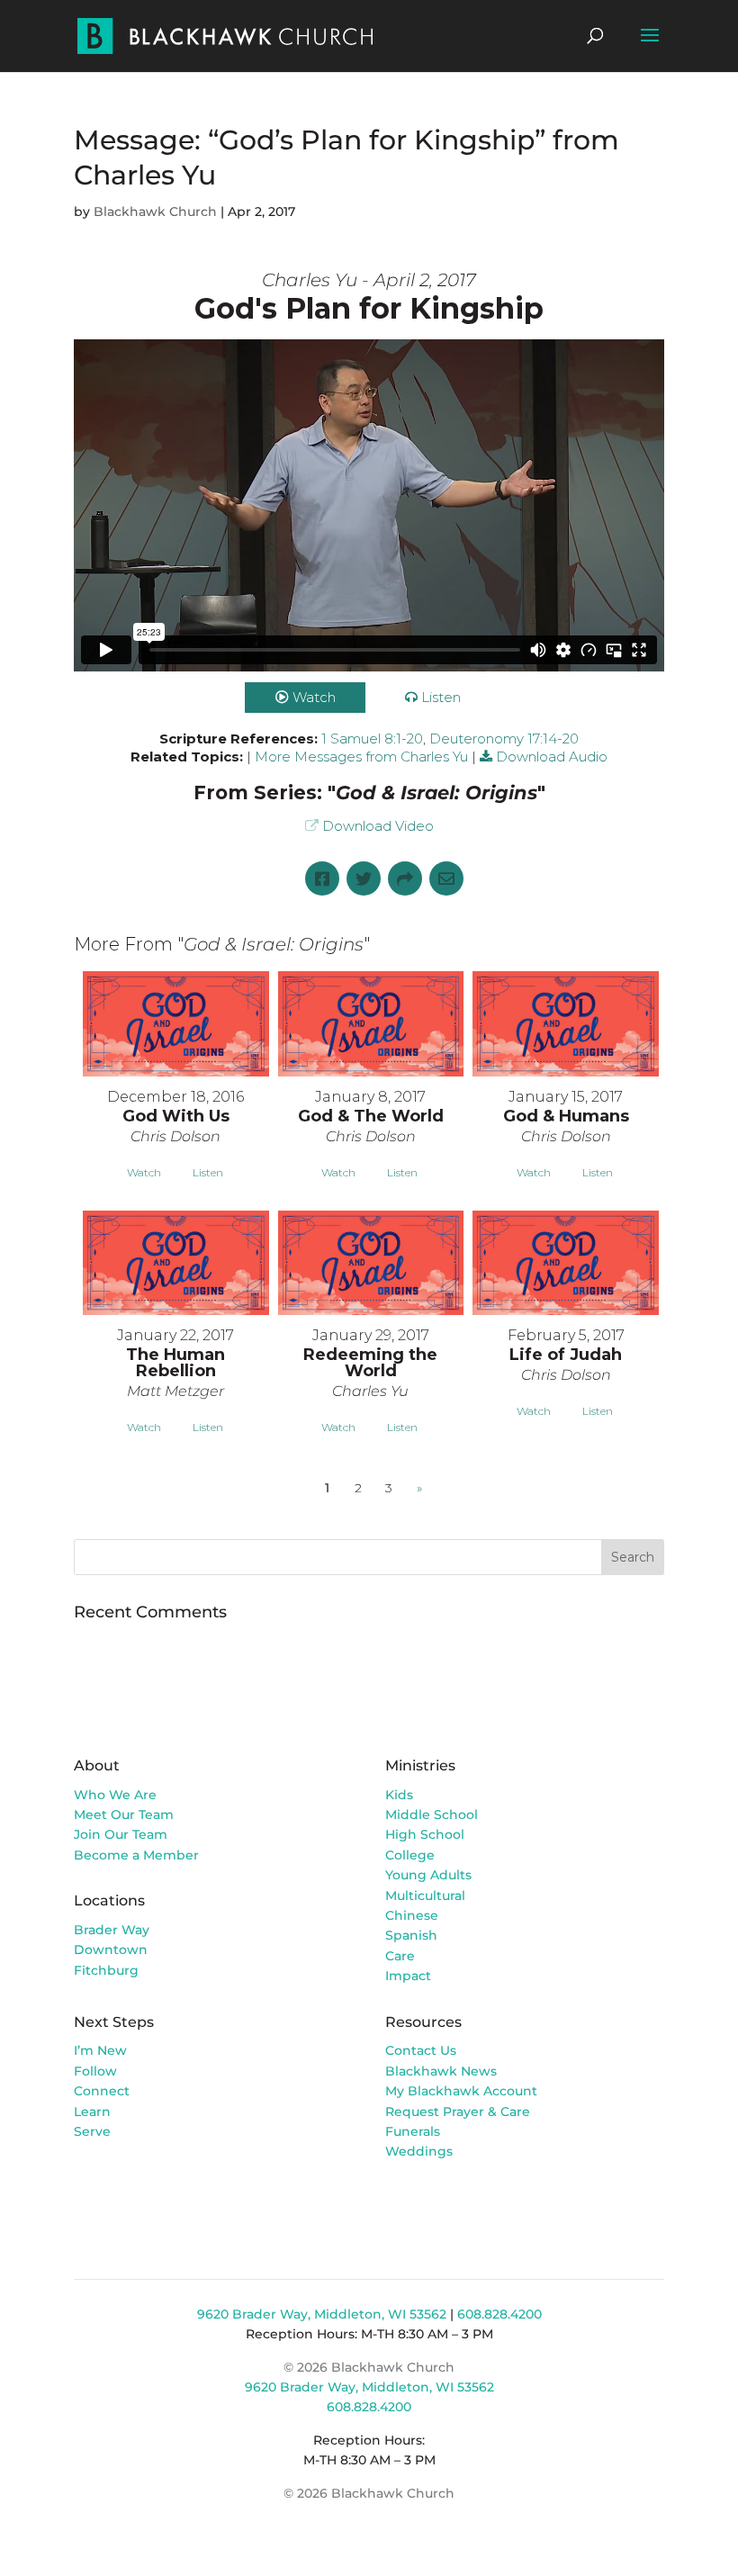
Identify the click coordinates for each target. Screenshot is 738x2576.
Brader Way (112, 1930)
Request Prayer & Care (458, 2112)
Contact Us (421, 2050)
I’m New (100, 2050)
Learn (94, 2112)
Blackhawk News (441, 2071)
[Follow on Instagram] (436, 2203)
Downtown (111, 1950)
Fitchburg (106, 1970)
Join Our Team (121, 1834)
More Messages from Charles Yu (361, 757)
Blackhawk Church (155, 212)
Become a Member (136, 1855)
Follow (95, 2071)
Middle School (432, 1815)
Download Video (378, 826)
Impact (408, 1976)
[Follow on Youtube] (472, 2203)
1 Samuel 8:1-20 (372, 739)
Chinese (412, 1915)
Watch (314, 697)
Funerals (413, 2131)
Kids (399, 1795)
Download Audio (552, 757)
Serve (92, 2131)
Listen (441, 697)
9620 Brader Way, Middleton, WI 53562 (322, 2314)
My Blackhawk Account (461, 2091)
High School (425, 1834)
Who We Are (115, 1795)
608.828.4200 (499, 2314)
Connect (102, 2091)
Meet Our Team (124, 1815)
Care (400, 1956)
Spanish (411, 1935)
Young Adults (428, 1875)
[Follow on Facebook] (400, 2203)
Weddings (419, 2151)
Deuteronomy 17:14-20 (504, 739)
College (410, 1855)
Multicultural (425, 1896)
